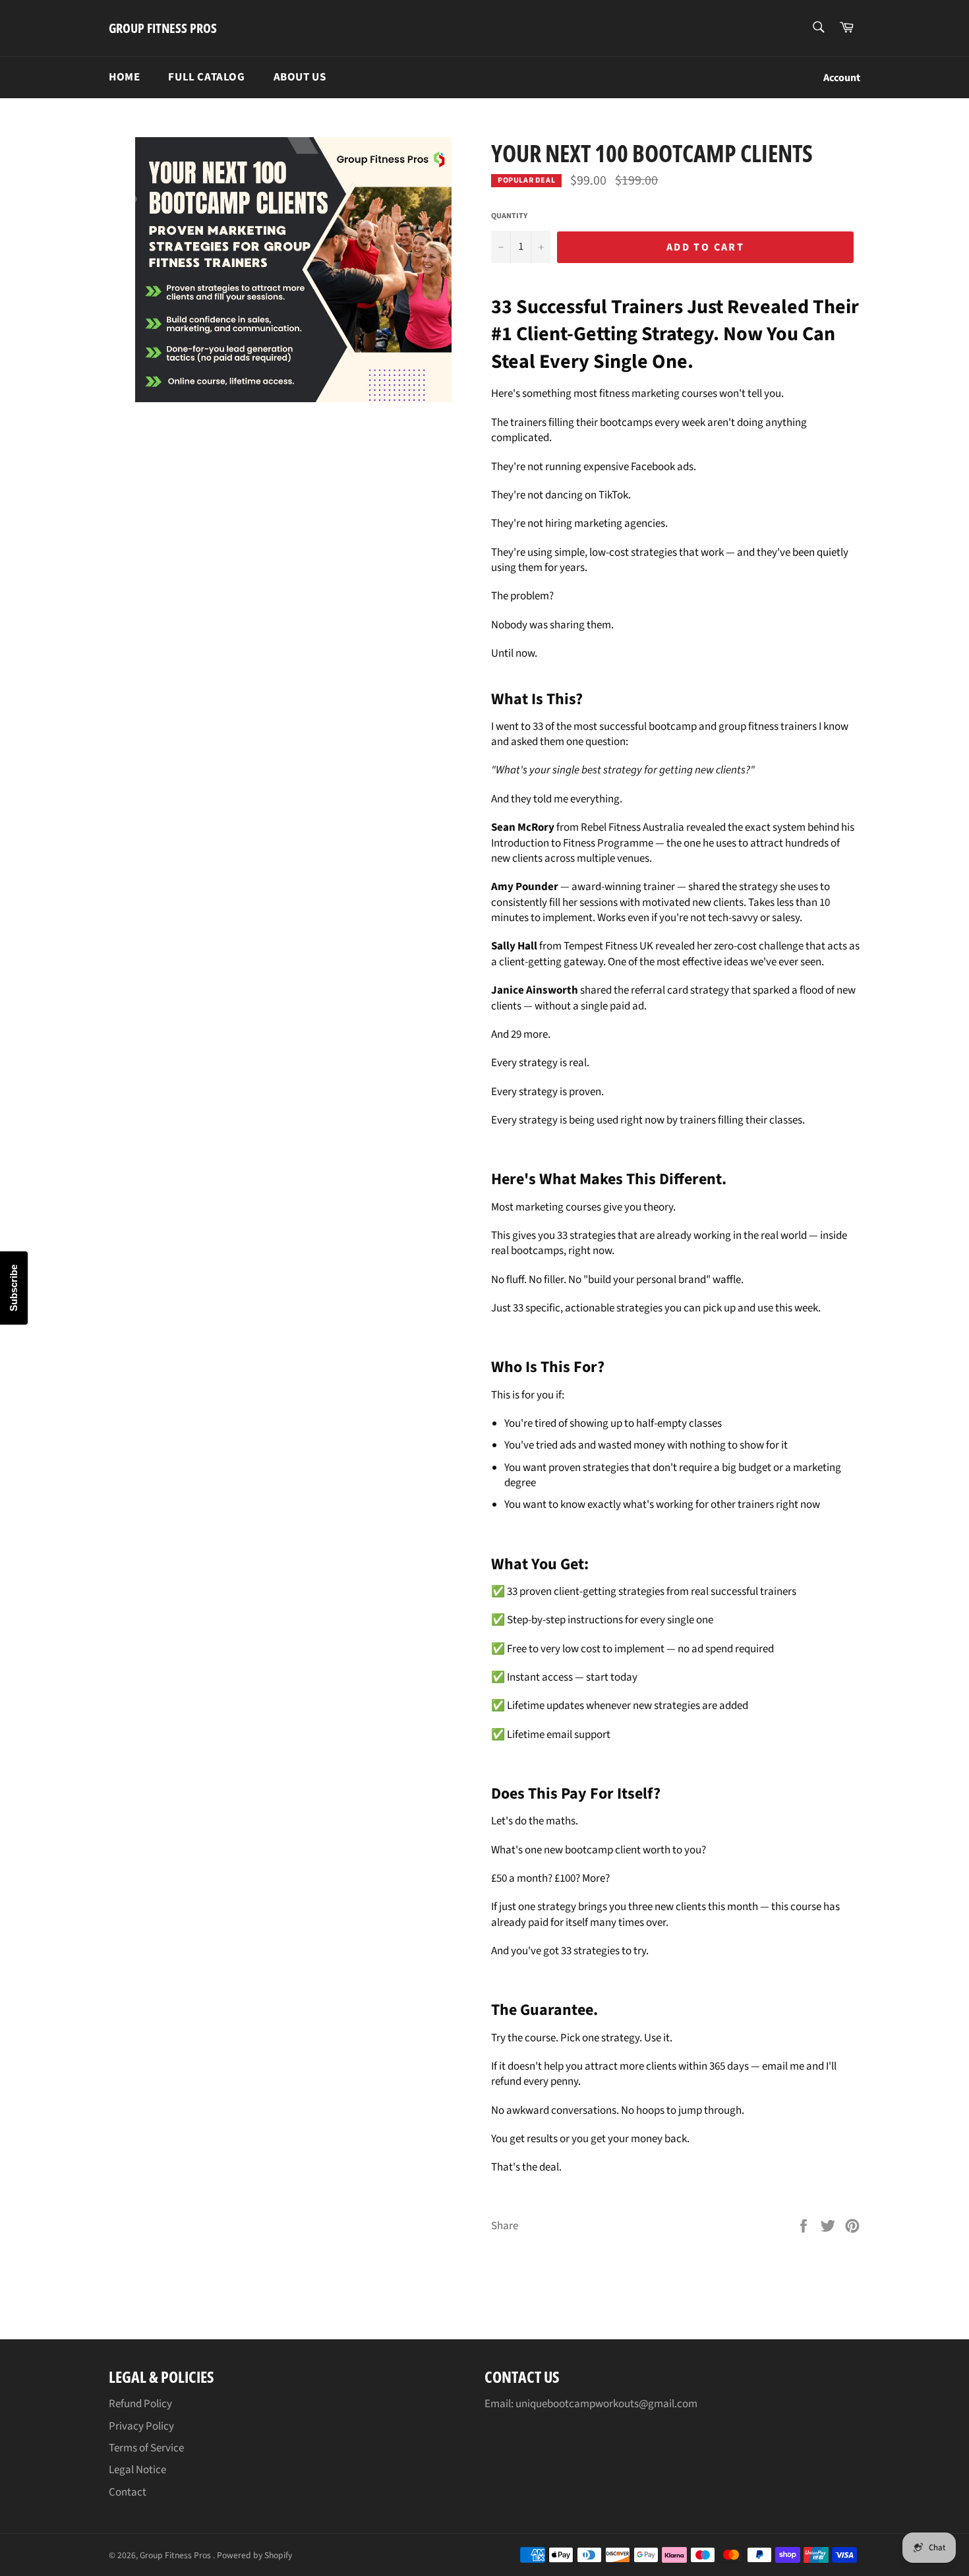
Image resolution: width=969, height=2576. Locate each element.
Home (124, 77)
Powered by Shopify (254, 2555)
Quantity (509, 216)
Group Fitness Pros (163, 28)
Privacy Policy (141, 2426)
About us (300, 77)
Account (842, 78)
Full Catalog (206, 77)
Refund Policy (140, 2404)
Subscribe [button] (14, 1288)
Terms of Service (146, 2448)
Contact (128, 2492)
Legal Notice (137, 2470)
